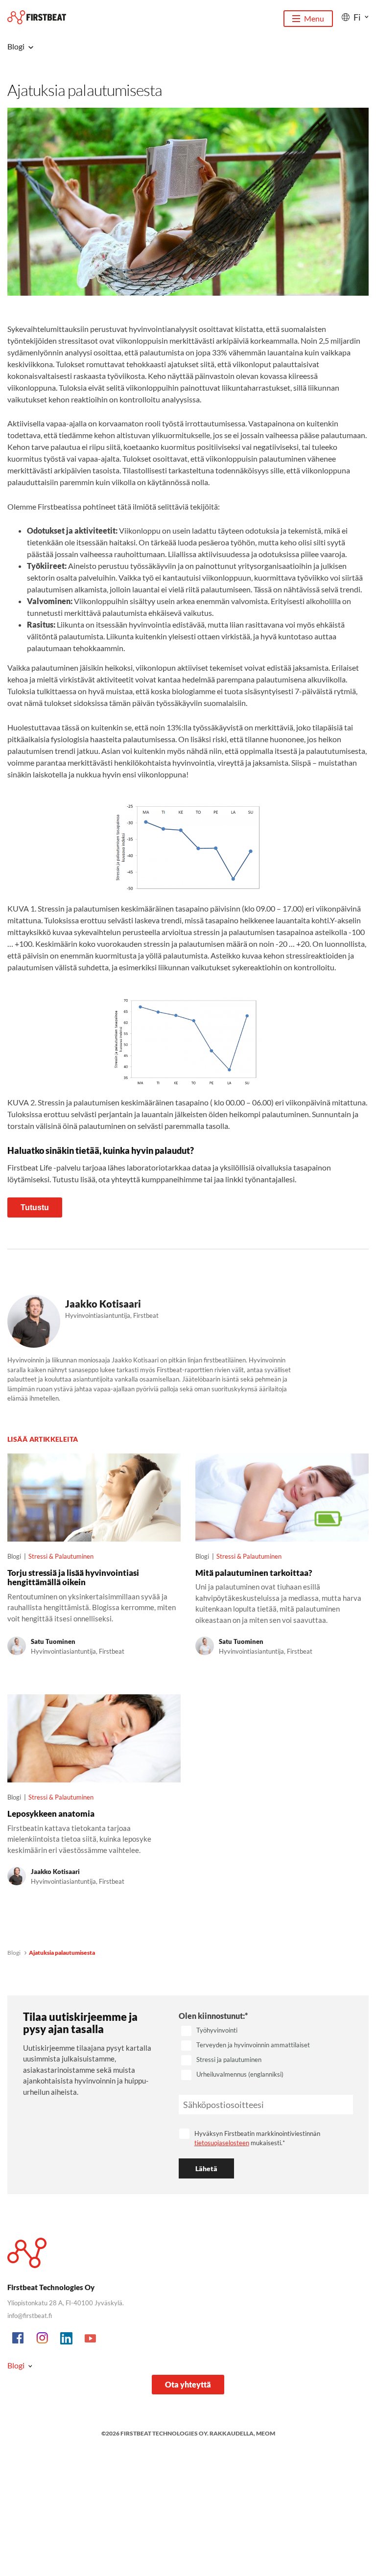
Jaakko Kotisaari (103, 1304)
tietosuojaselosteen (222, 2143)
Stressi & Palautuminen (61, 1556)
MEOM (266, 2433)
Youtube (91, 2339)
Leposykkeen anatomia (51, 1814)
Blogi (14, 1953)
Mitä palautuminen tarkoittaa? (254, 1573)
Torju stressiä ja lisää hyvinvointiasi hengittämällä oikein (73, 1577)
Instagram (43, 2339)
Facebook (19, 2339)
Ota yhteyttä (188, 2384)
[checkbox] (266, 2053)
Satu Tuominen (53, 1641)
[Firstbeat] (37, 17)
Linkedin (67, 2339)
